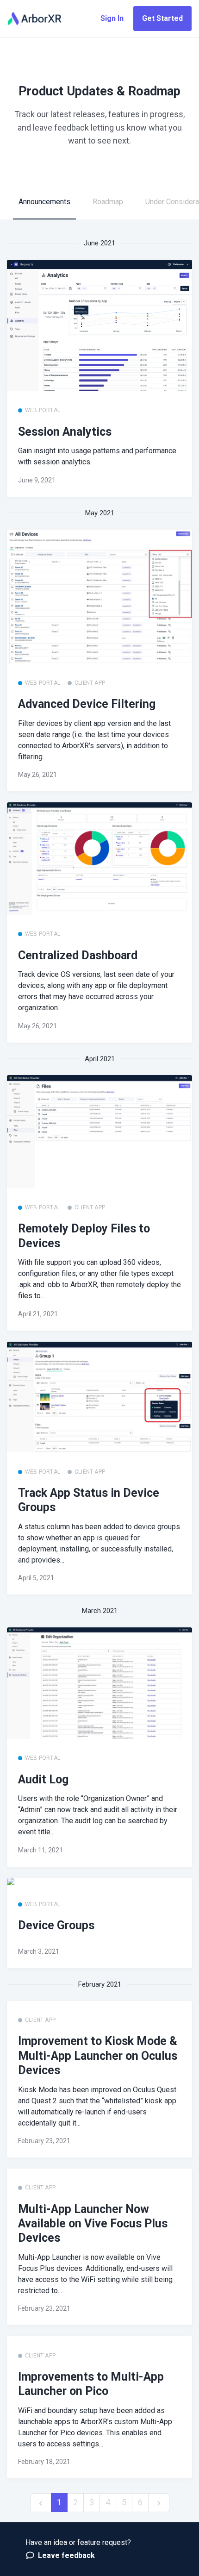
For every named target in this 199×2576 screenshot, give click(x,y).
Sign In (112, 18)
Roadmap (108, 202)
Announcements (44, 202)
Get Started (162, 18)
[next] (159, 2503)
